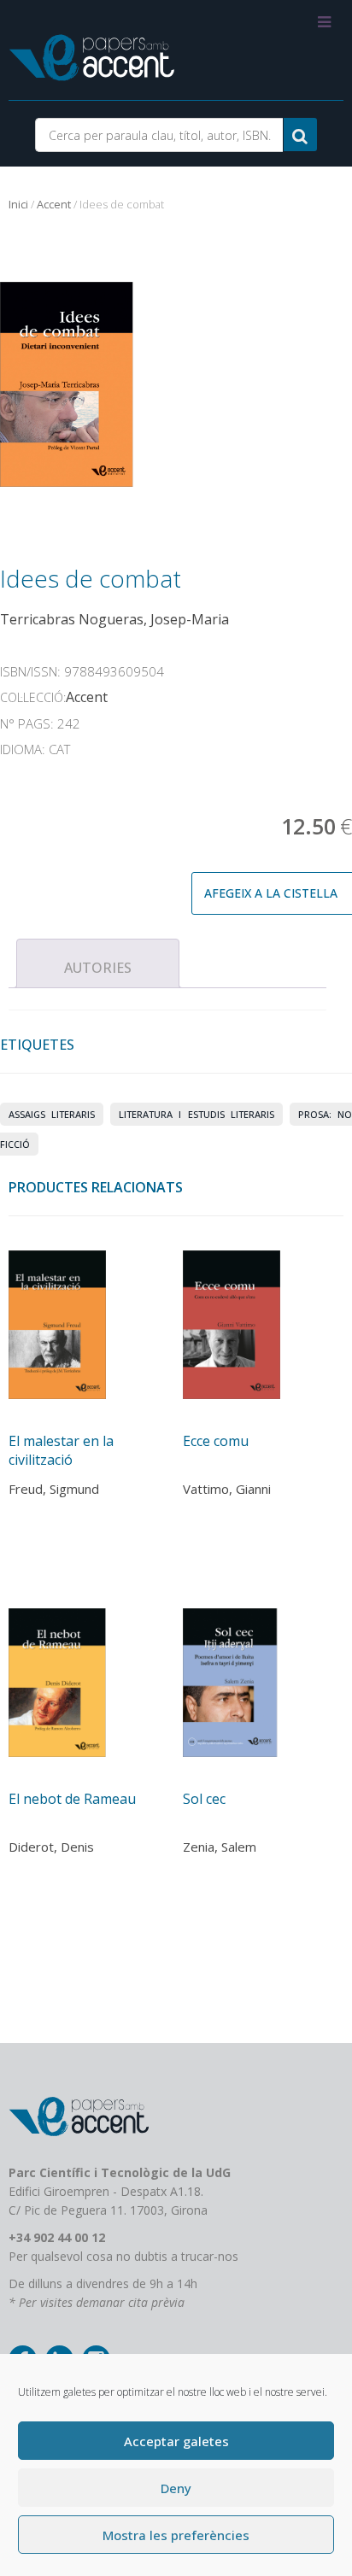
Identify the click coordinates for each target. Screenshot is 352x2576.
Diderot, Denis (51, 1847)
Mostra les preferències (176, 2535)
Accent (54, 204)
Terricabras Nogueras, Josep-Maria (114, 619)
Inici (18, 204)
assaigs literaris (52, 1114)
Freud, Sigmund (54, 1489)
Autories (98, 968)
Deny (176, 2488)
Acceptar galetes (176, 2441)
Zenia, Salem (220, 1847)
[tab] (98, 963)
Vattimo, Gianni (227, 1489)
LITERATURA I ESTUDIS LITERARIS (196, 1114)
